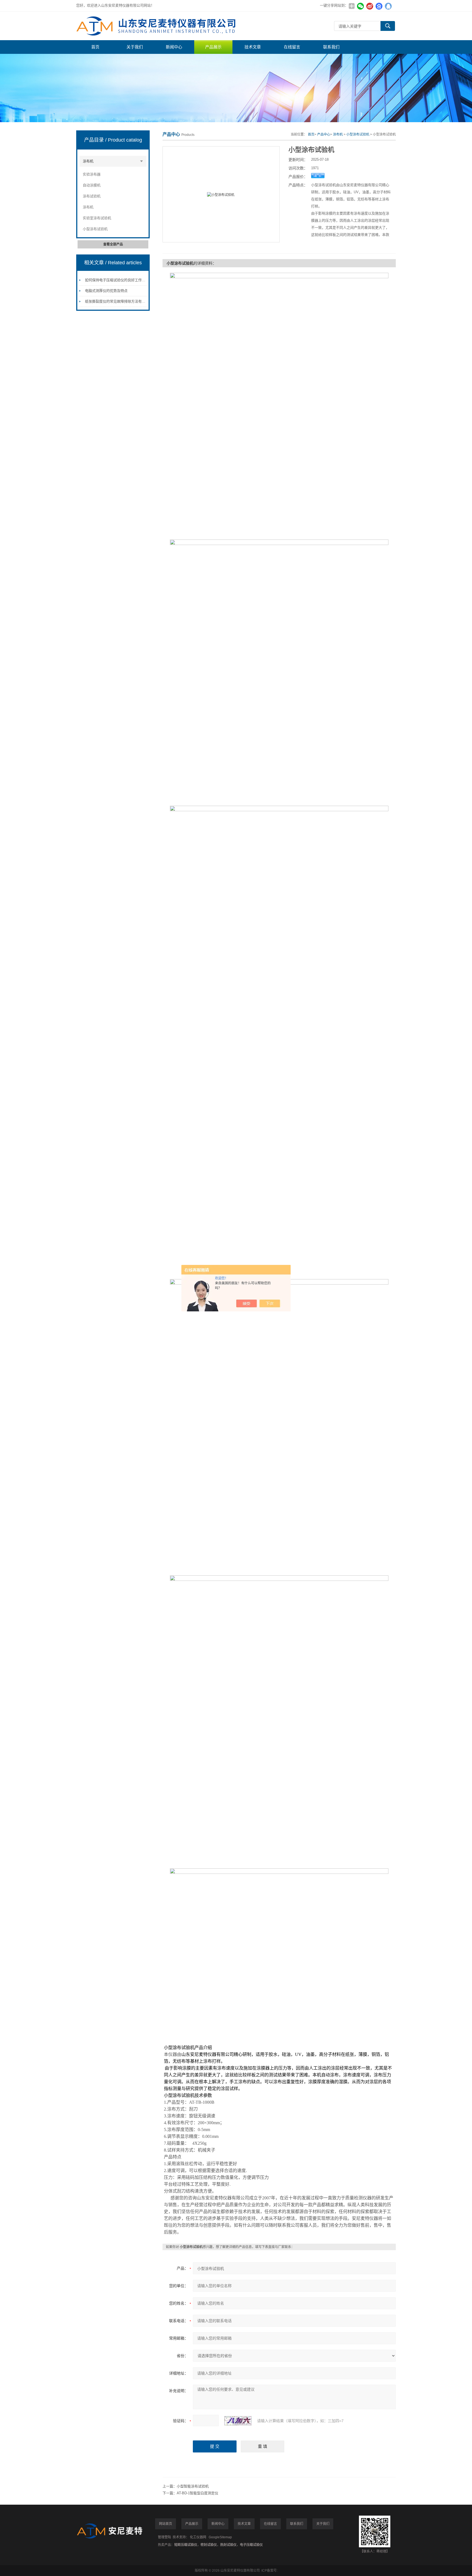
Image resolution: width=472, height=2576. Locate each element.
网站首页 (166, 2524)
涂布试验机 (92, 196)
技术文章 (253, 47)
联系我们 (331, 47)
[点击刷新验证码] (238, 2421)
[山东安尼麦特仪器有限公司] (158, 26)
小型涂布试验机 (95, 229)
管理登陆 (164, 2537)
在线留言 (292, 47)
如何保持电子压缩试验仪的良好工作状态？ (119, 280)
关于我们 (135, 47)
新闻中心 (174, 47)
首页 (95, 47)
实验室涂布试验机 (97, 218)
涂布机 (88, 161)
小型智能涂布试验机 (193, 2486)
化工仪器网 (198, 2537)
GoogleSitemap (220, 2537)
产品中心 (324, 134)
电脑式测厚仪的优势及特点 (106, 291)
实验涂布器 (92, 174)
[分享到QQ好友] (388, 6)
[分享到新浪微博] (370, 6)
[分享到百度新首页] (379, 6)
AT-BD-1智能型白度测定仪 (197, 2493)
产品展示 (213, 47)
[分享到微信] (360, 6)
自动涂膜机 (92, 185)
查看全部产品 (113, 244)
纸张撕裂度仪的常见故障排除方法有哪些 (117, 301)
